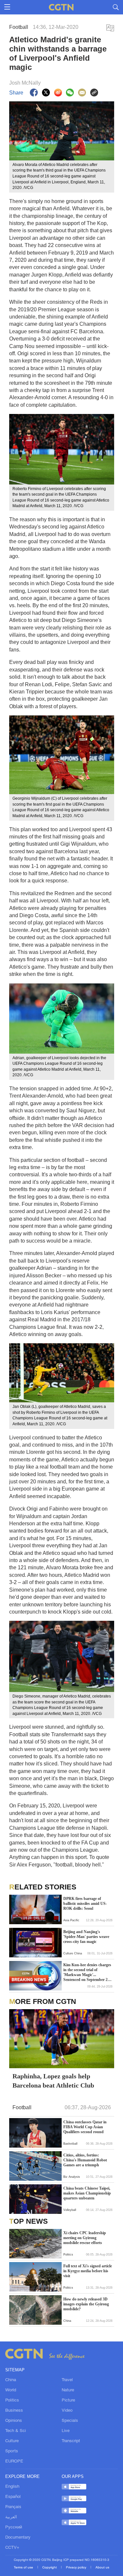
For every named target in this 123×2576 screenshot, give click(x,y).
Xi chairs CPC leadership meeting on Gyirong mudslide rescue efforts (85, 2238)
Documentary (18, 2538)
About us (102, 2568)
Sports (12, 2451)
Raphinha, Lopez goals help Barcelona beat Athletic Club (53, 2081)
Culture (12, 2441)
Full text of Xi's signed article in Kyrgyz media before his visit (88, 2271)
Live (66, 2431)
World (11, 2390)
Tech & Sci (16, 2431)
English (12, 2487)
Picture (68, 2401)
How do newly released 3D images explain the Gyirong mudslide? (86, 2304)
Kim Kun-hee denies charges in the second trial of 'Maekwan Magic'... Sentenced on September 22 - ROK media (88, 1972)
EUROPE (14, 2462)
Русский (14, 2527)
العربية (11, 2517)
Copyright (50, 2568)
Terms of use (24, 2568)
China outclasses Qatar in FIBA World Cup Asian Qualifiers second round (85, 2127)
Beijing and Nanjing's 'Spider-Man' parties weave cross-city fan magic (86, 1937)
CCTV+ (12, 2548)
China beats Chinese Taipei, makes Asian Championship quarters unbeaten (87, 2193)
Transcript (71, 2441)
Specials (70, 2421)
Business (14, 2411)
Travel (67, 2380)
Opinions (14, 2421)
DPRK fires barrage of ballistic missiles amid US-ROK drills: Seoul (85, 1904)
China (11, 2380)
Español (13, 2497)
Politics (12, 2401)
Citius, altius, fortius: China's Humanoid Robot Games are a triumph (85, 2160)
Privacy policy (77, 2568)
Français (13, 2507)
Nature (68, 2390)
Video (67, 2411)
